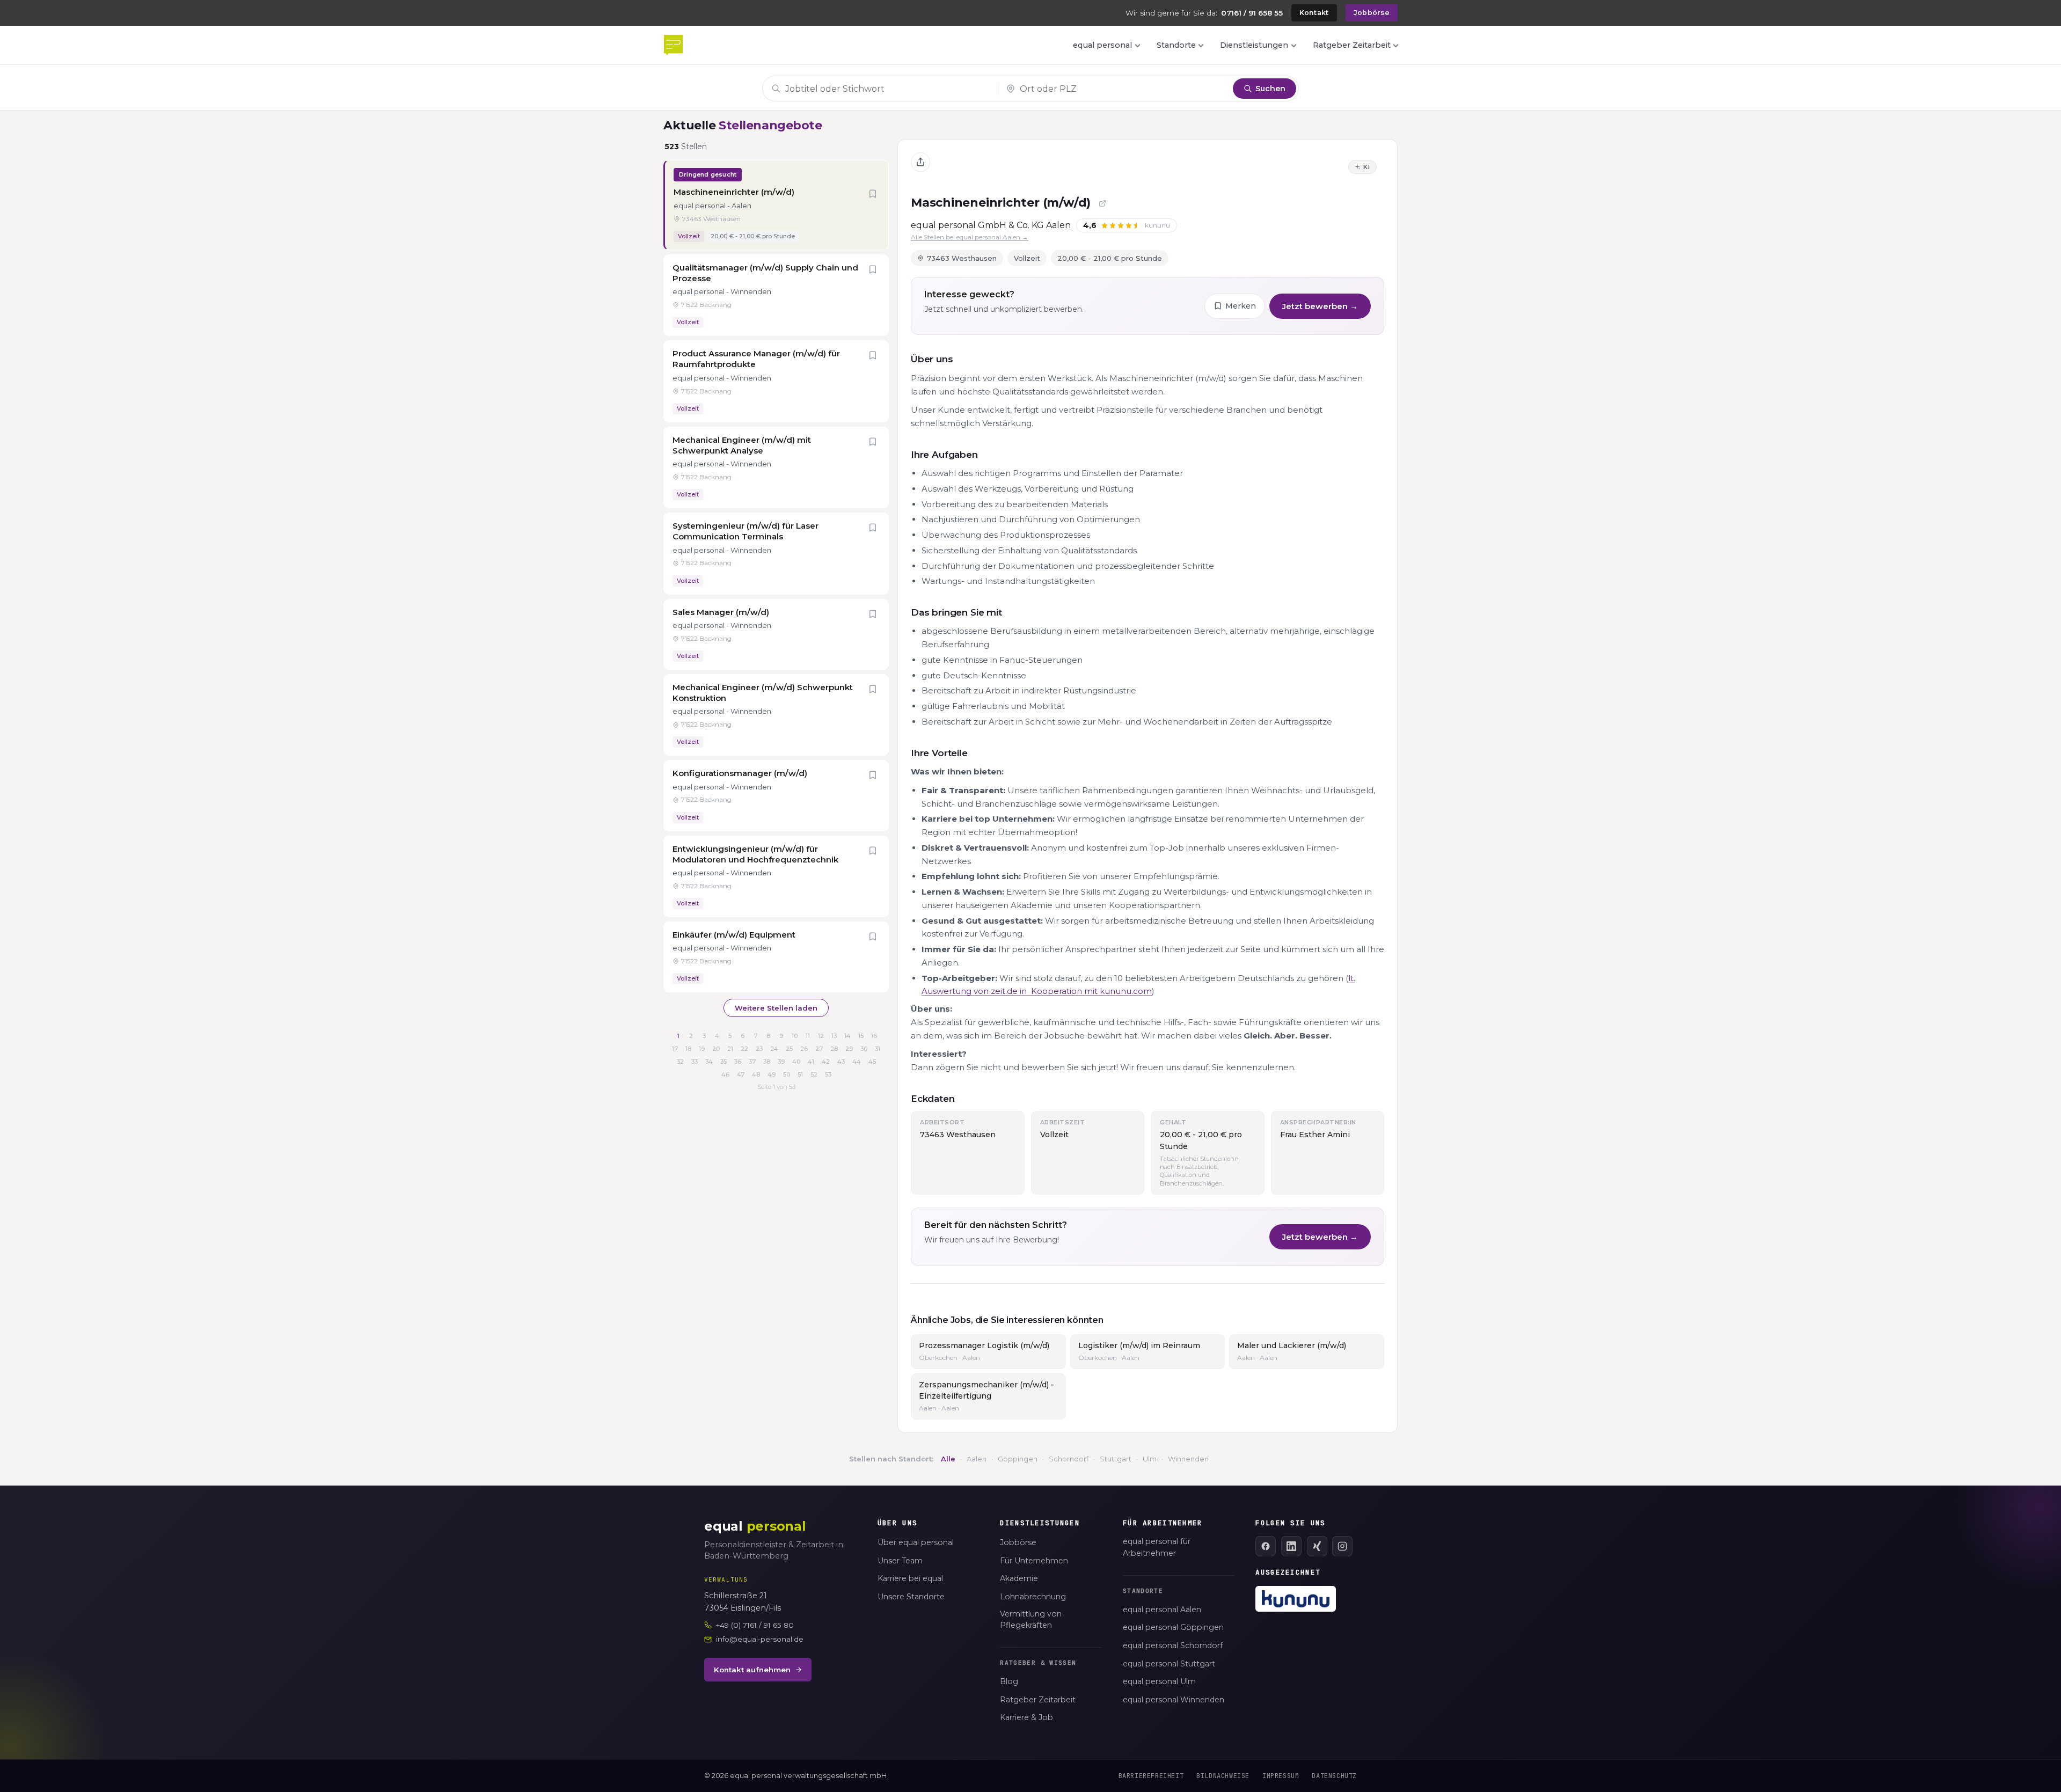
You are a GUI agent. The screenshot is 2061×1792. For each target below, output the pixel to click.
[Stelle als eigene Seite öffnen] (1102, 203)
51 (800, 1074)
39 (781, 1062)
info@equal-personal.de (760, 1639)
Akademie (1019, 1578)
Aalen (977, 1459)
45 (872, 1062)
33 (695, 1062)
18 (688, 1049)
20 (716, 1049)
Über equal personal (916, 1542)
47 (741, 1074)
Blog (1009, 1681)
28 (834, 1049)
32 (680, 1062)
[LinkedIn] (1291, 1546)
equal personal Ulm (1159, 1681)
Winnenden (1188, 1459)
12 (821, 1036)
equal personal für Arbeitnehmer (1157, 1547)
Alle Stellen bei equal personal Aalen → (970, 237)
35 (723, 1062)
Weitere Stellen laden (776, 1008)
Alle (948, 1459)
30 (864, 1049)
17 (675, 1049)
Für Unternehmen (1034, 1561)
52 (814, 1074)
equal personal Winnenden (1174, 1700)
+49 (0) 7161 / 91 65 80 (755, 1625)
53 (828, 1074)
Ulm (1150, 1459)
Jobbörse (1372, 13)
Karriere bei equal (910, 1578)
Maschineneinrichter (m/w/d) (1001, 203)
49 (772, 1074)
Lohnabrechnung (1033, 1597)
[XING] (1317, 1546)
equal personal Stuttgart (1169, 1664)
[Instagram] (1342, 1546)
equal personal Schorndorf (1173, 1645)
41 (811, 1062)
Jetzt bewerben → (1320, 306)
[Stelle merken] (873, 195)
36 (738, 1062)
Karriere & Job (1026, 1717)
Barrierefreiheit (1151, 1776)
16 (874, 1036)
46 (725, 1074)
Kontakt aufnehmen (752, 1670)
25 (789, 1049)
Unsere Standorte (911, 1597)
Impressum (1281, 1776)
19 (702, 1049)
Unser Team (900, 1561)
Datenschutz (1334, 1776)
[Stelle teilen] (920, 162)
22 (744, 1049)
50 (787, 1074)
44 (857, 1062)
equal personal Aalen (1162, 1610)
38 (767, 1062)
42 (826, 1062)
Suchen (1270, 89)
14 (847, 1036)
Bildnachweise (1223, 1776)
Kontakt (1314, 13)
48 (756, 1074)
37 (752, 1062)
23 (759, 1049)
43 (841, 1062)
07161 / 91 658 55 (1252, 13)
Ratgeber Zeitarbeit (1352, 45)
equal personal (1102, 45)
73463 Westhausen (962, 258)
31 (878, 1049)
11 (808, 1036)
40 (796, 1062)
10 (795, 1036)
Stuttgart (1116, 1459)
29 (849, 1049)
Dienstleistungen (1254, 45)
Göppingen (1018, 1459)
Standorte (1176, 45)
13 (834, 1036)
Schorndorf (1069, 1459)
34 (709, 1062)
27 (819, 1049)
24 (774, 1049)
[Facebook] (1266, 1546)
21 (730, 1049)
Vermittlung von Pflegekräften (1031, 1620)
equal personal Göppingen (1173, 1627)
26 (804, 1049)
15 (861, 1036)
